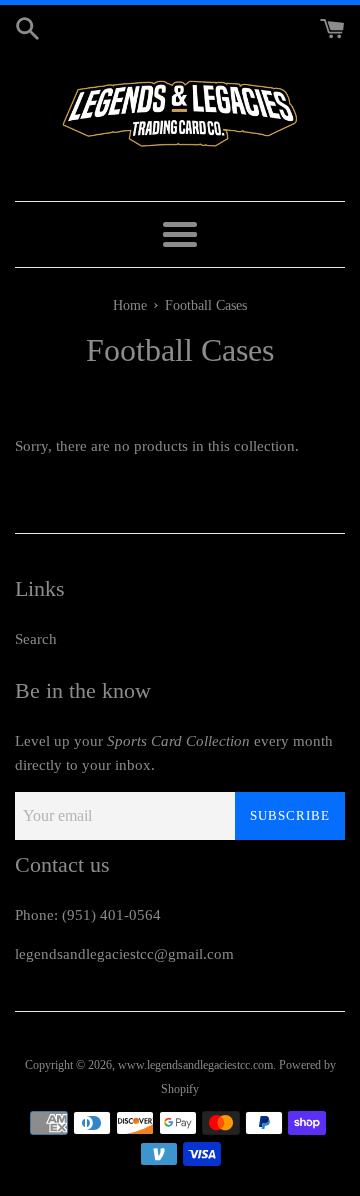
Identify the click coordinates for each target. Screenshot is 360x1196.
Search (36, 639)
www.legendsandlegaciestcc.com (195, 1065)
